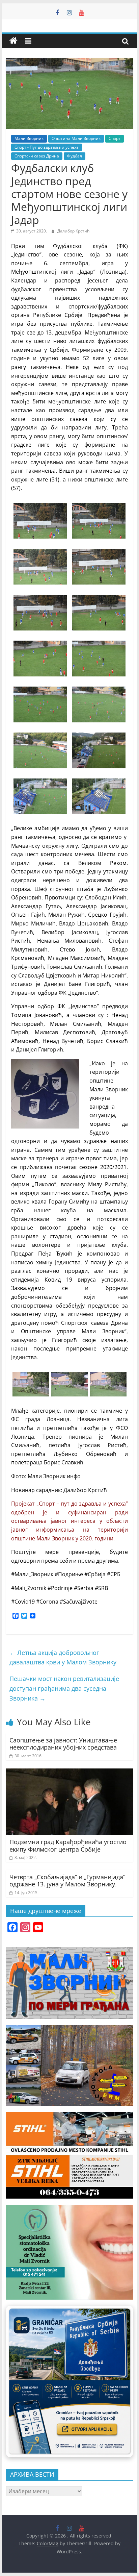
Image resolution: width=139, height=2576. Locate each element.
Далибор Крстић (73, 231)
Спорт (115, 138)
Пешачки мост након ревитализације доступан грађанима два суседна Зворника (64, 1688)
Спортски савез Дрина (37, 156)
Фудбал (75, 156)
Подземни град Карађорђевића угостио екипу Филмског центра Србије (68, 1846)
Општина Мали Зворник (76, 138)
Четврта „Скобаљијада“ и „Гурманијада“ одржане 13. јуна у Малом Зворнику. (67, 1881)
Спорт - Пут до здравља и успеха (47, 147)
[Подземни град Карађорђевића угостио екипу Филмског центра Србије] (69, 1773)
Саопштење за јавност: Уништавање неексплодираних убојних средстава (63, 1744)
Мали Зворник (29, 138)
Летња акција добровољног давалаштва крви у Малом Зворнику (63, 1657)
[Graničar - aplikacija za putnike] (69, 2381)
